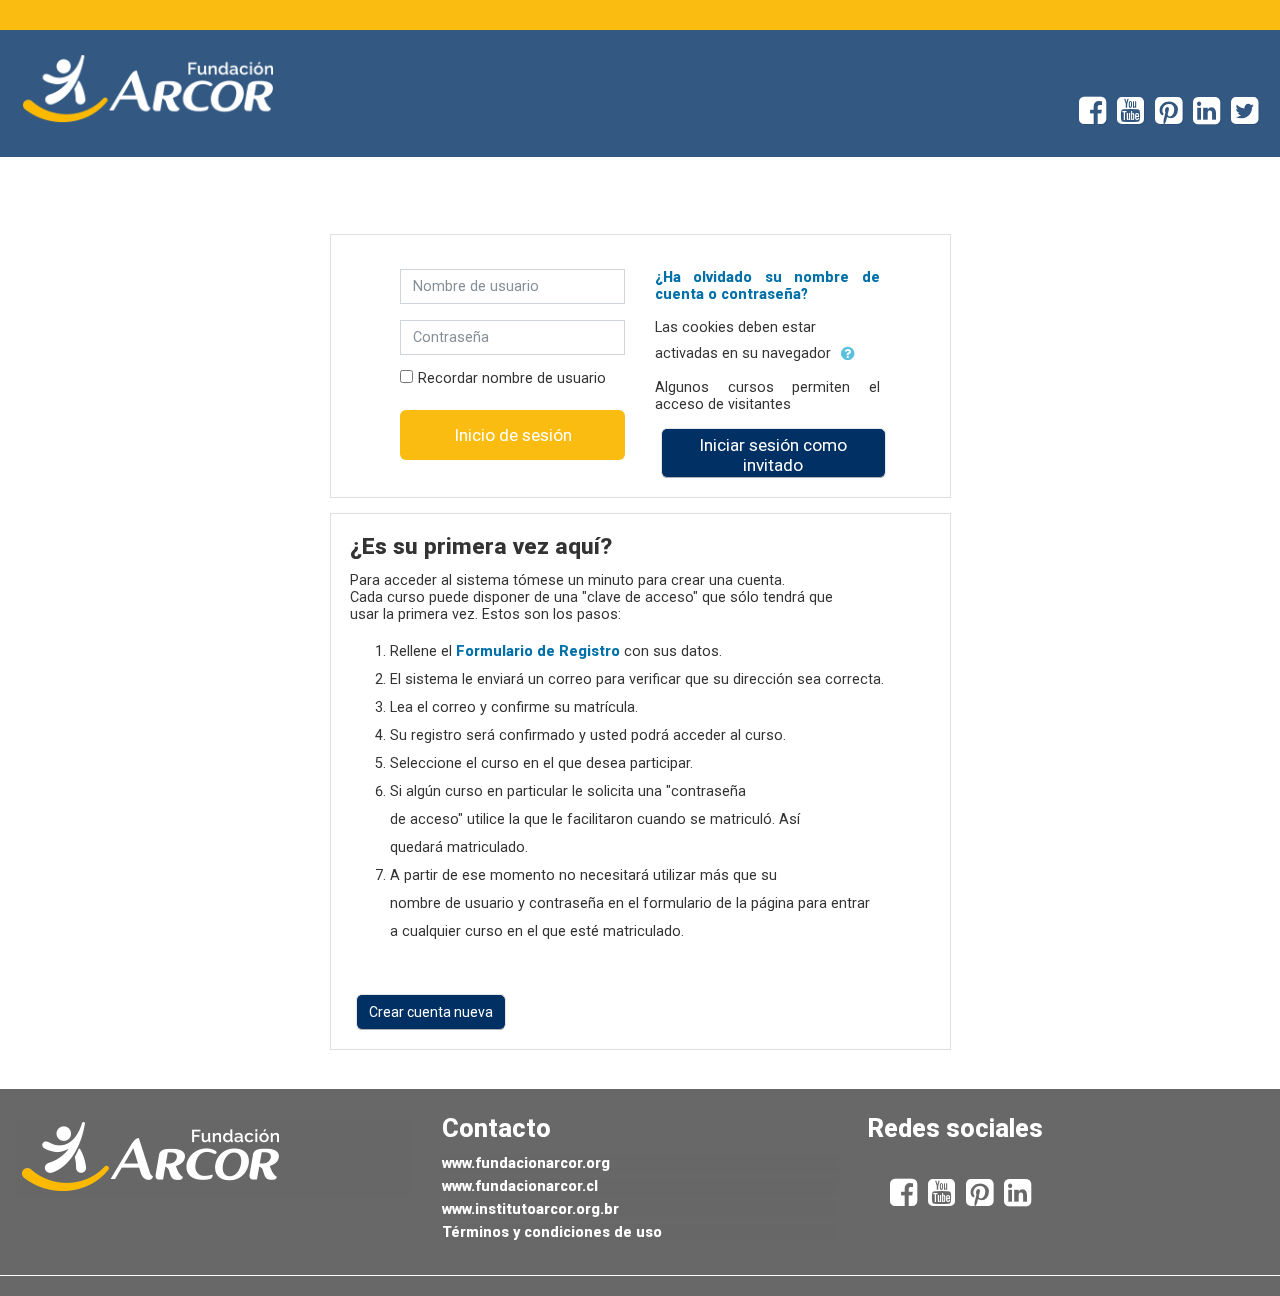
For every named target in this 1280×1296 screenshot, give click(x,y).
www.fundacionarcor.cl (520, 1186)
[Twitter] (1255, 117)
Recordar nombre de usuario (512, 378)
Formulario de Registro (538, 651)
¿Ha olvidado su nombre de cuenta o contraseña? (767, 286)
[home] (148, 89)
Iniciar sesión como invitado (773, 455)
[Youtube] (1136, 117)
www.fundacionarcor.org (526, 1163)
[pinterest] (1174, 117)
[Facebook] (1087, 117)
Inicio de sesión (513, 435)
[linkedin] (1212, 117)
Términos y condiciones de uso (552, 1232)
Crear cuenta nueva (431, 1012)
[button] (848, 354)
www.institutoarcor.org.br (530, 1209)
